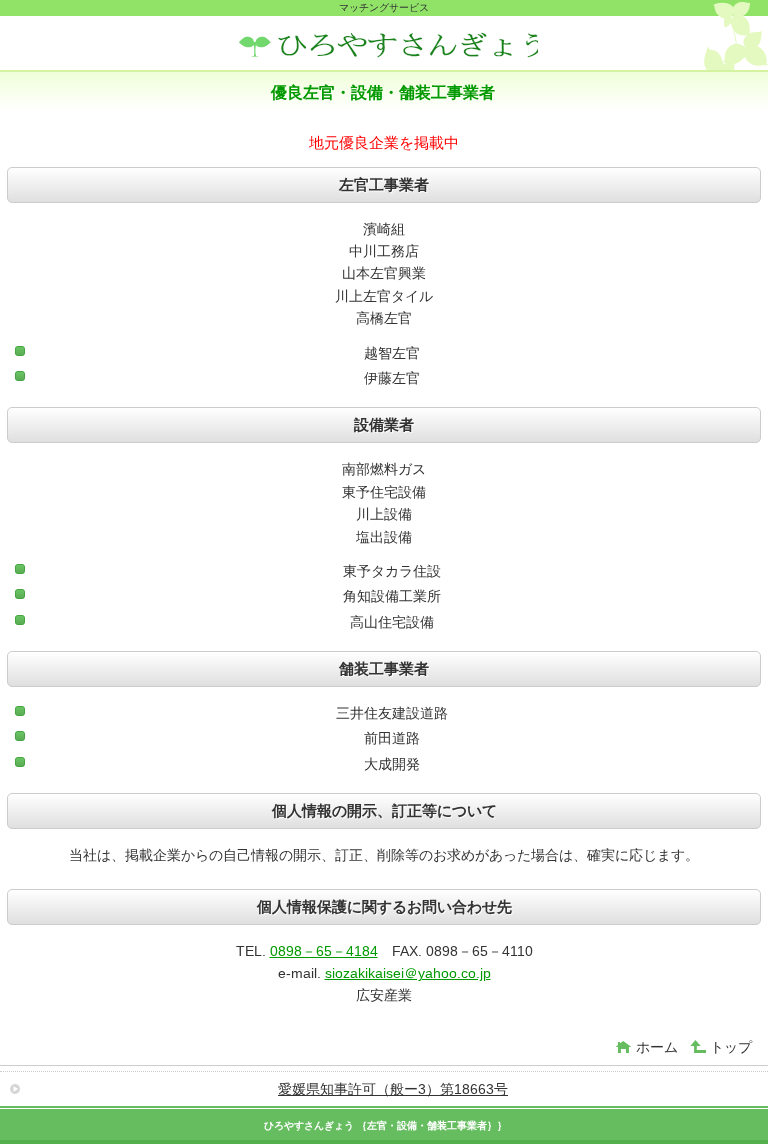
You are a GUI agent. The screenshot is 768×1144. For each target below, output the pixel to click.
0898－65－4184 (324, 951)
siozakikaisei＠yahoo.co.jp (408, 973)
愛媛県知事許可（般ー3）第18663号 (393, 1089)
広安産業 (388, 45)
